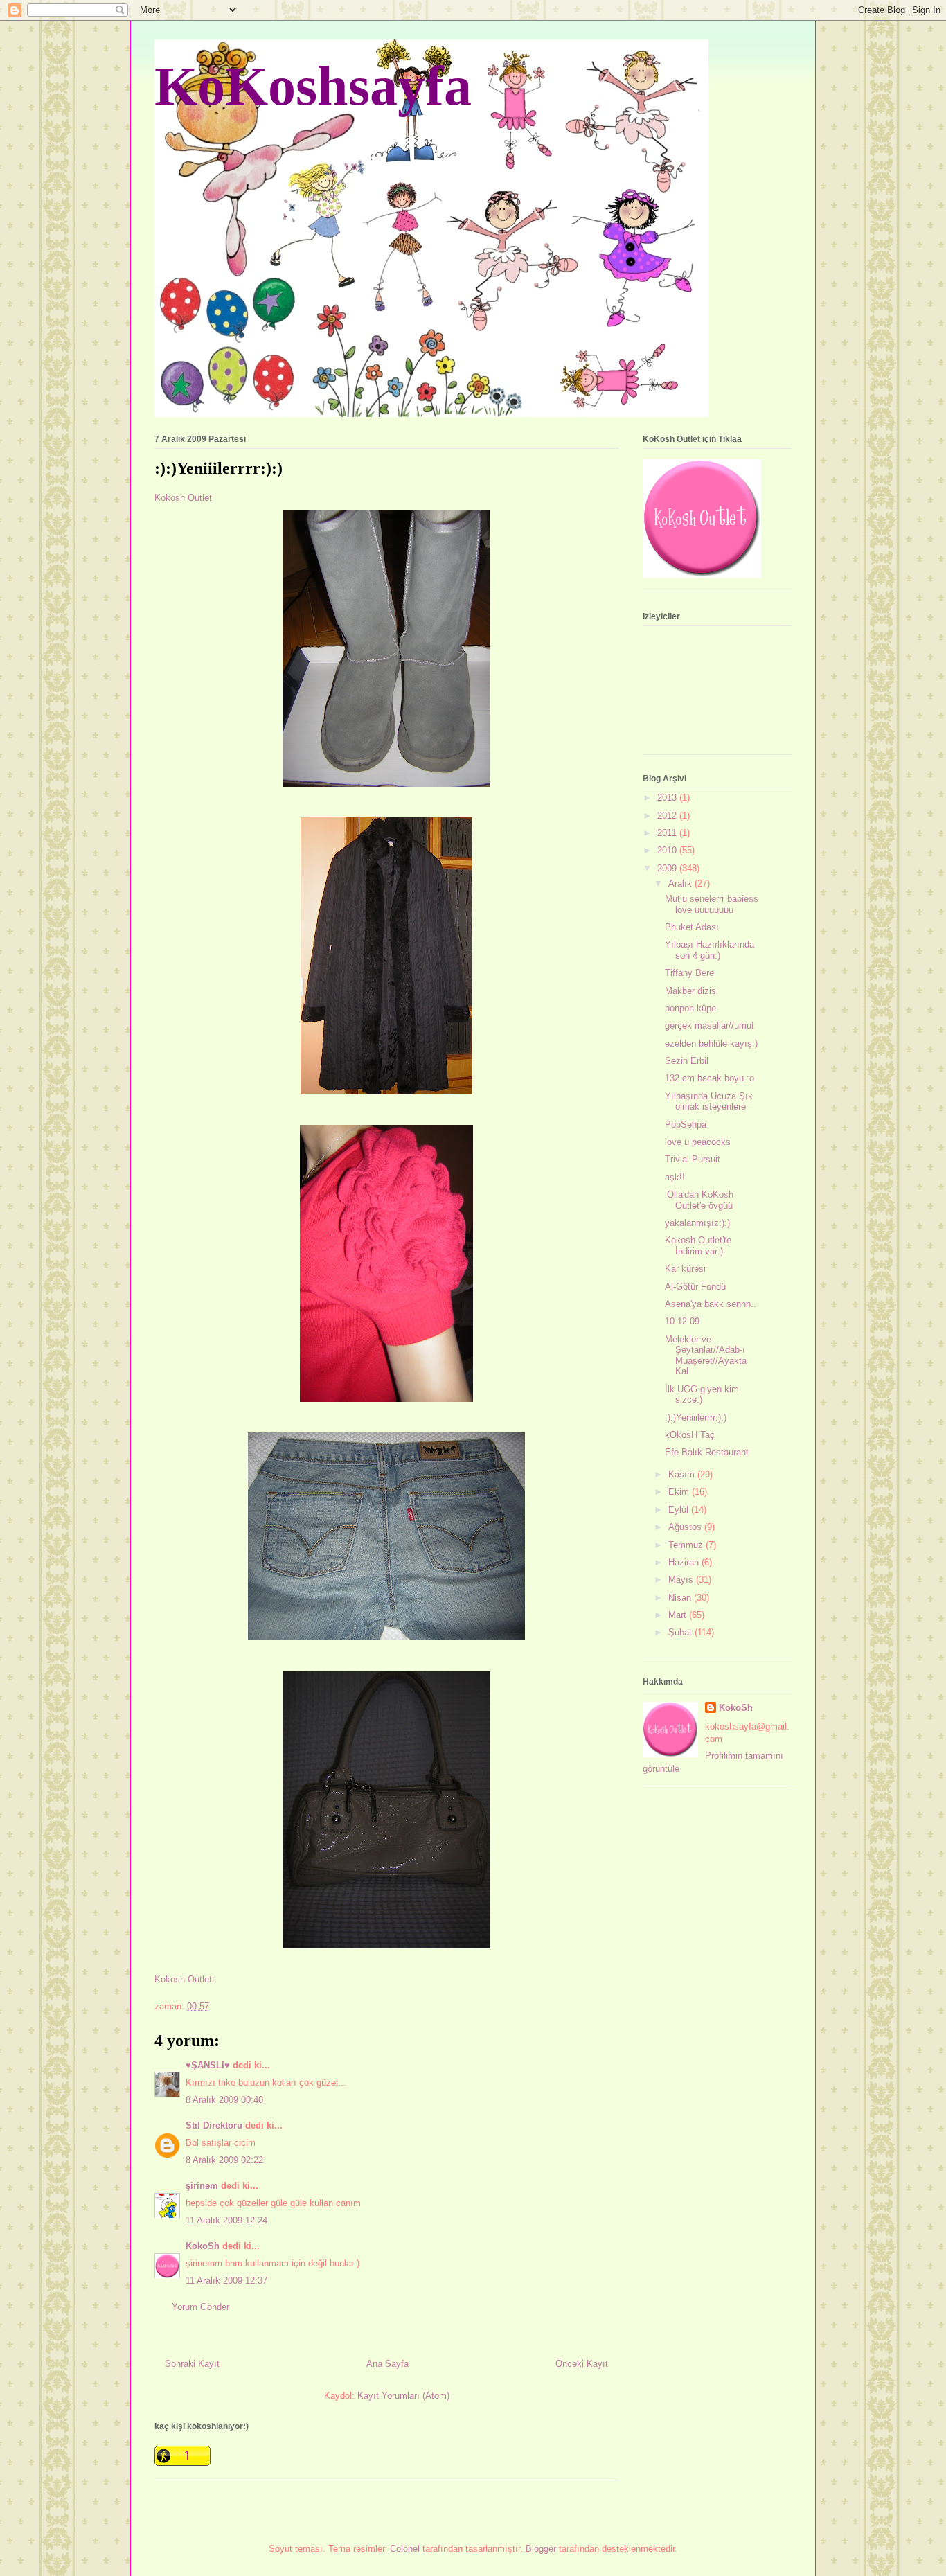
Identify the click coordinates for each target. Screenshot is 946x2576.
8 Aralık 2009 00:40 (224, 2100)
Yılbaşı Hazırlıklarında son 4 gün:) (709, 950)
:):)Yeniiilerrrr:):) (696, 1418)
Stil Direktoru (214, 2125)
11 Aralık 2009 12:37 (226, 2281)
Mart (679, 1615)
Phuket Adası (692, 927)
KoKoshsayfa (313, 86)
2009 (668, 868)
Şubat (681, 1632)
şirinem (202, 2186)
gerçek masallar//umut (709, 1025)
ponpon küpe (690, 1008)
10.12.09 (682, 1321)
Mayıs (682, 1580)
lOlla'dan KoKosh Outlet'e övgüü (699, 1200)
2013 (668, 798)
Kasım (683, 1474)
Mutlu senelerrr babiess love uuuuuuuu (712, 904)
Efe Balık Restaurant (707, 1452)
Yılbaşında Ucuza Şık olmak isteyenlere (709, 1102)
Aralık (681, 883)
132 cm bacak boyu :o (709, 1078)
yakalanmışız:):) (697, 1223)
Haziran (685, 1562)
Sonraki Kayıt (192, 2364)
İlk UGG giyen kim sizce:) (702, 1395)
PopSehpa (686, 1125)
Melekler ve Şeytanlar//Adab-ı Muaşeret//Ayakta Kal (706, 1356)
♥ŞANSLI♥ (208, 2065)
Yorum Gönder (200, 2307)
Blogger (541, 2549)
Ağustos (686, 1527)
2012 (668, 816)
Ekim (680, 1492)
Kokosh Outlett (185, 1979)
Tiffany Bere (689, 973)
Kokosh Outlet (183, 498)
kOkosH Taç (690, 1435)
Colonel (405, 2549)
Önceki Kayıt (582, 2364)
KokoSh (203, 2246)
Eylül (680, 1510)
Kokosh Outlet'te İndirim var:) (698, 1246)
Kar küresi (685, 1269)
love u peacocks (698, 1142)
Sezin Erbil (687, 1061)
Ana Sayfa (387, 2364)
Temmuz (687, 1545)
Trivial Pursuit (693, 1159)
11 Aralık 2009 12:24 (226, 2220)
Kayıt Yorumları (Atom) (403, 2396)
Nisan (681, 1598)
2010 (668, 850)
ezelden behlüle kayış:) (711, 1043)
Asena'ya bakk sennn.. (711, 1304)
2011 (668, 833)
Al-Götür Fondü (695, 1287)
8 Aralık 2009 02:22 (224, 2160)
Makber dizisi (691, 991)
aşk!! (675, 1177)
